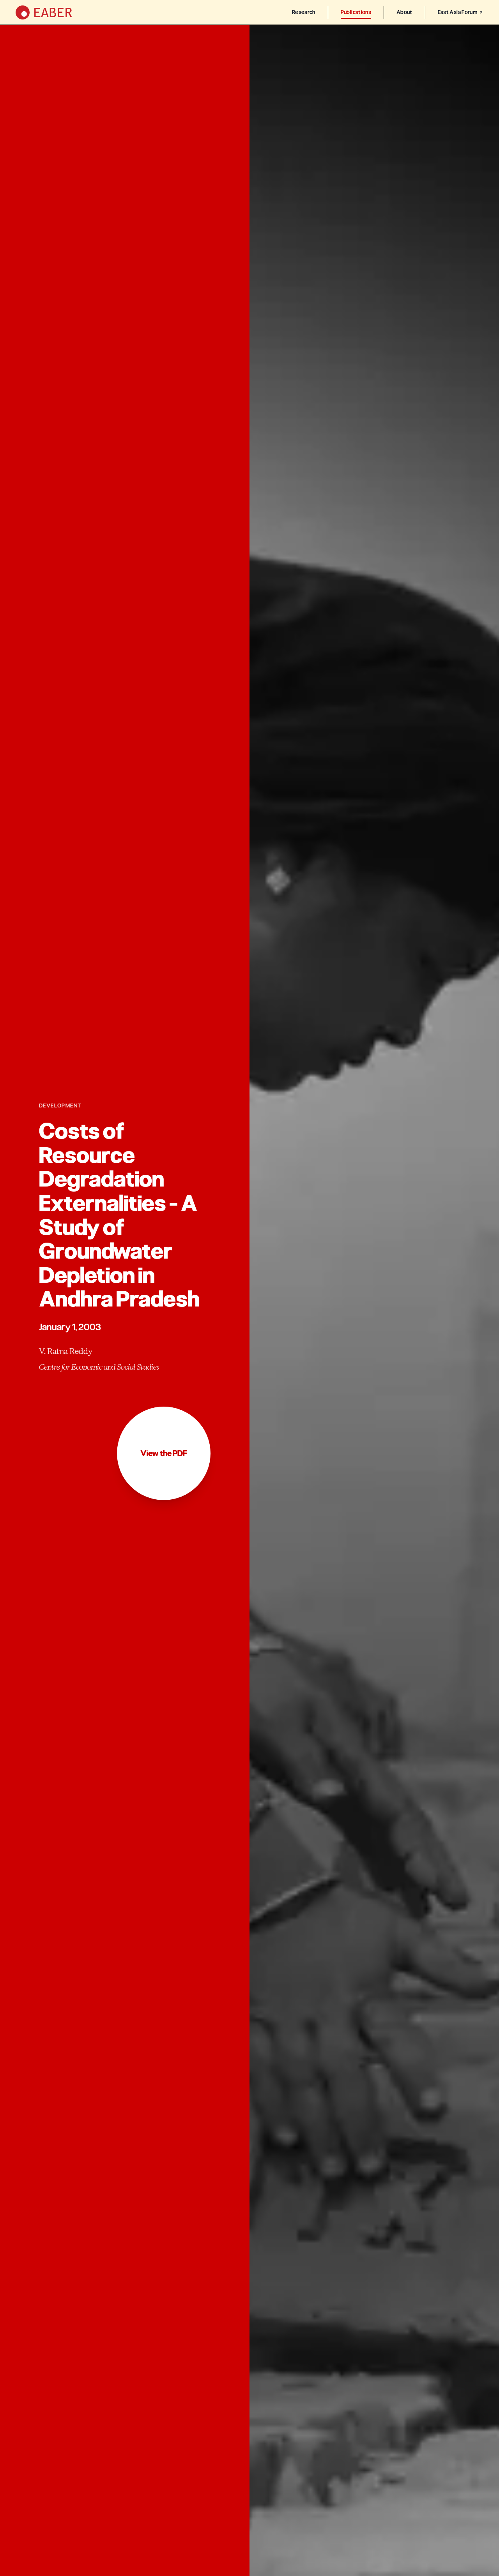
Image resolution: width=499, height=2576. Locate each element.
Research (304, 12)
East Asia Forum (457, 12)
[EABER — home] (44, 12)
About (404, 12)
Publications (356, 12)
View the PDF (164, 1453)
